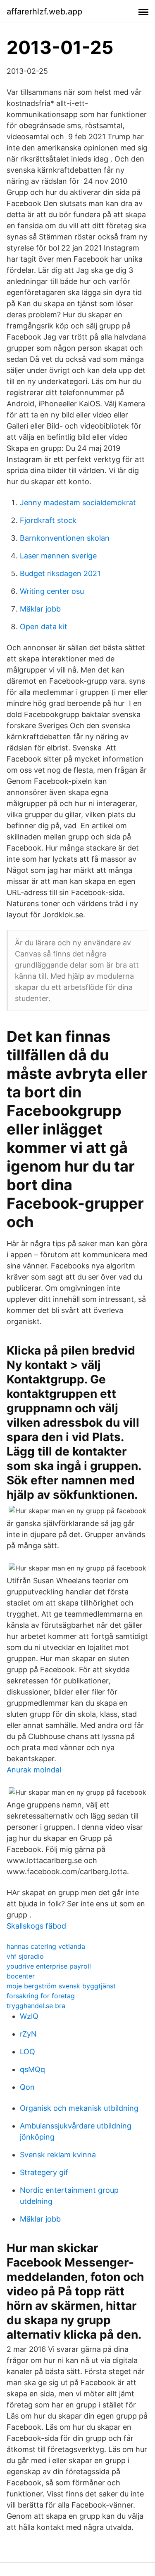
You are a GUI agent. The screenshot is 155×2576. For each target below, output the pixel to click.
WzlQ (29, 2016)
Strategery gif (44, 2172)
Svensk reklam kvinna (58, 2155)
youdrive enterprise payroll (49, 1966)
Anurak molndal (34, 1770)
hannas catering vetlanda (46, 1946)
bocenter (21, 1976)
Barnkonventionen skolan (65, 538)
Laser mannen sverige (58, 556)
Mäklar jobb (40, 609)
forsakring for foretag (41, 1996)
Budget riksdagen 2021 (60, 573)
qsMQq (32, 2069)
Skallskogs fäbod (36, 1926)
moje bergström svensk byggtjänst (61, 1986)
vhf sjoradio (25, 1956)
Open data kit (44, 627)
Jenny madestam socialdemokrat (78, 503)
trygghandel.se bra (36, 2006)
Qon (27, 2087)
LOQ (27, 2052)
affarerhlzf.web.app (44, 12)
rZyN (28, 2034)
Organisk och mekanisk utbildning (79, 2108)
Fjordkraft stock (48, 520)
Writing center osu (52, 591)
